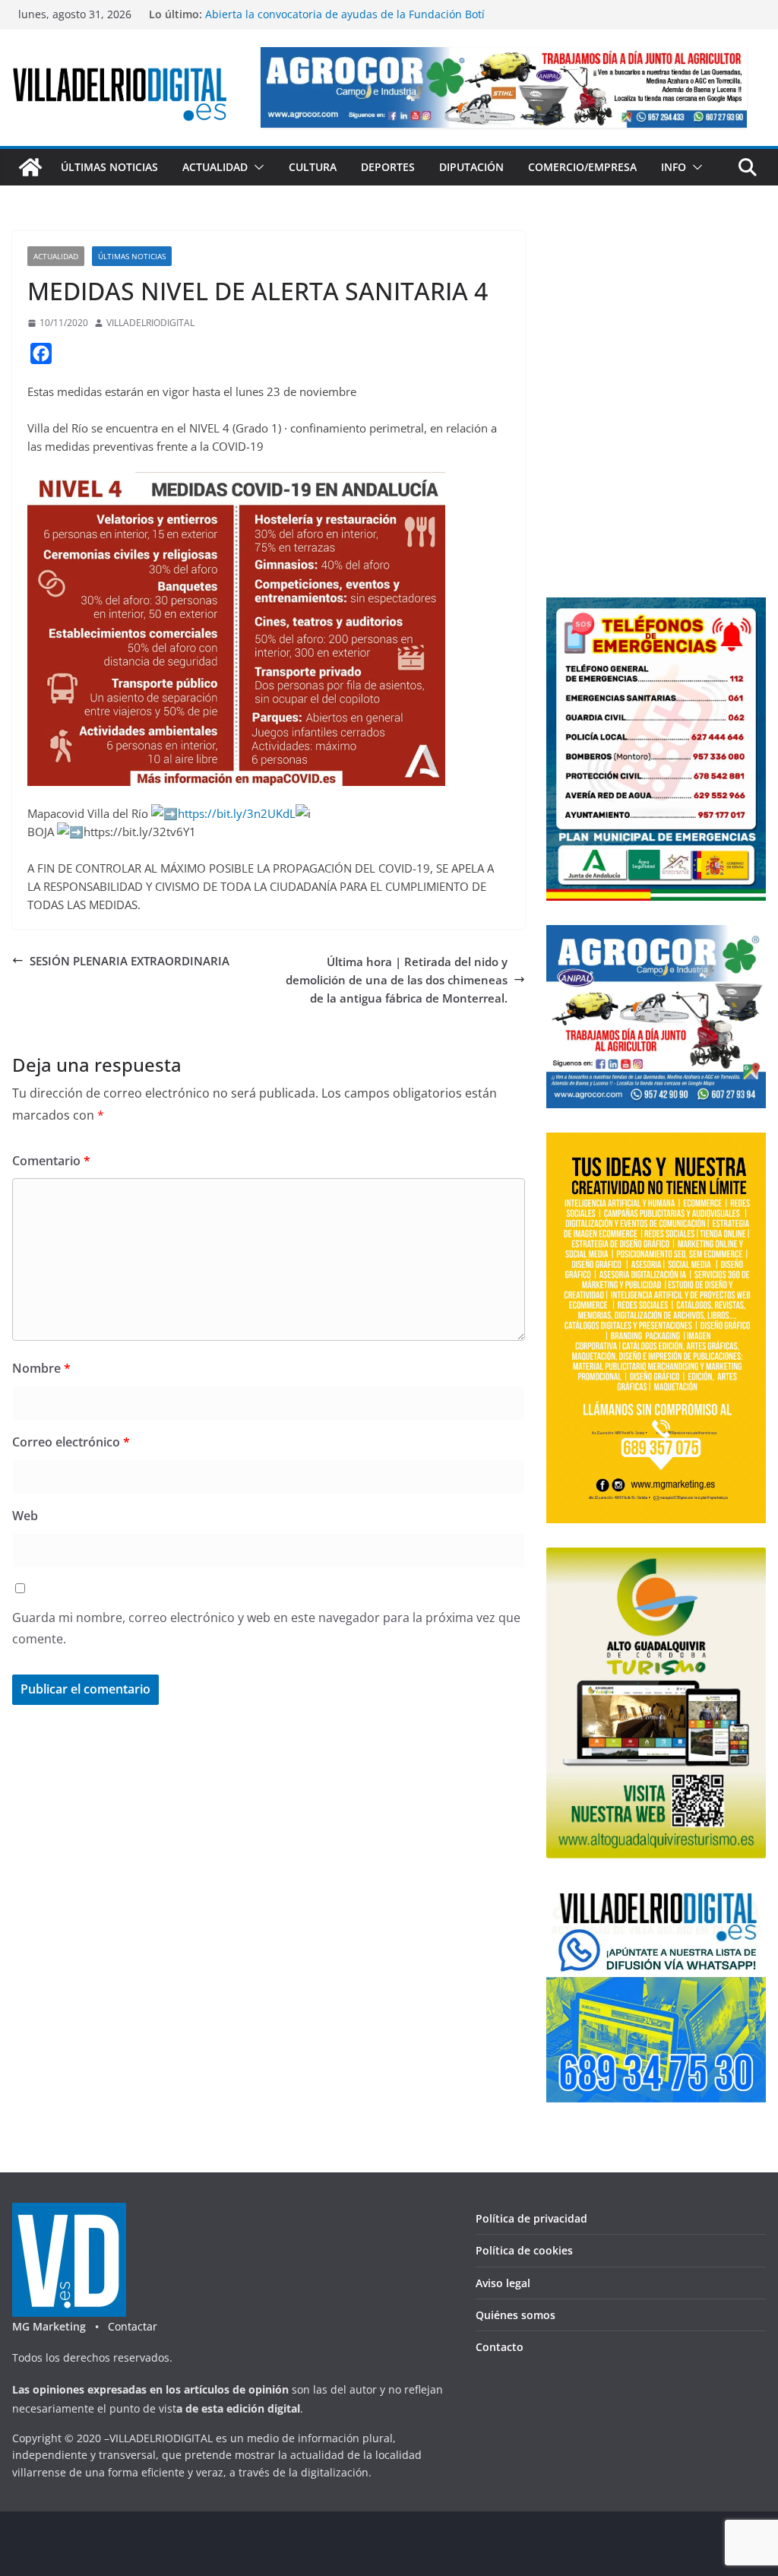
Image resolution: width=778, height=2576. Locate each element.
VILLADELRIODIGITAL (150, 323)
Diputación (471, 167)
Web (25, 1516)
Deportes (388, 167)
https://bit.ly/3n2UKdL (237, 813)
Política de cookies (524, 2250)
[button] (256, 167)
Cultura (313, 167)
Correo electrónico (71, 1442)
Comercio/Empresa (582, 167)
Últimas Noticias (109, 167)
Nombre (41, 1368)
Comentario (51, 1161)
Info (674, 167)
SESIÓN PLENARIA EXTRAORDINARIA (130, 961)
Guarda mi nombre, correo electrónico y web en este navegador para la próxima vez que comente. (266, 1629)
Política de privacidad (531, 2218)
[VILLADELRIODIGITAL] (30, 167)
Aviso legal (503, 2283)
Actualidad (215, 167)
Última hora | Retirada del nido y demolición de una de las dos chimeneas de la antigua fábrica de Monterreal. (397, 980)
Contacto (500, 2347)
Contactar (133, 2326)
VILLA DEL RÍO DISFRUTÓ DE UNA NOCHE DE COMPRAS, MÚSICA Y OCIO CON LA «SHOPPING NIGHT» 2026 (345, 22)
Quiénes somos (516, 2315)
